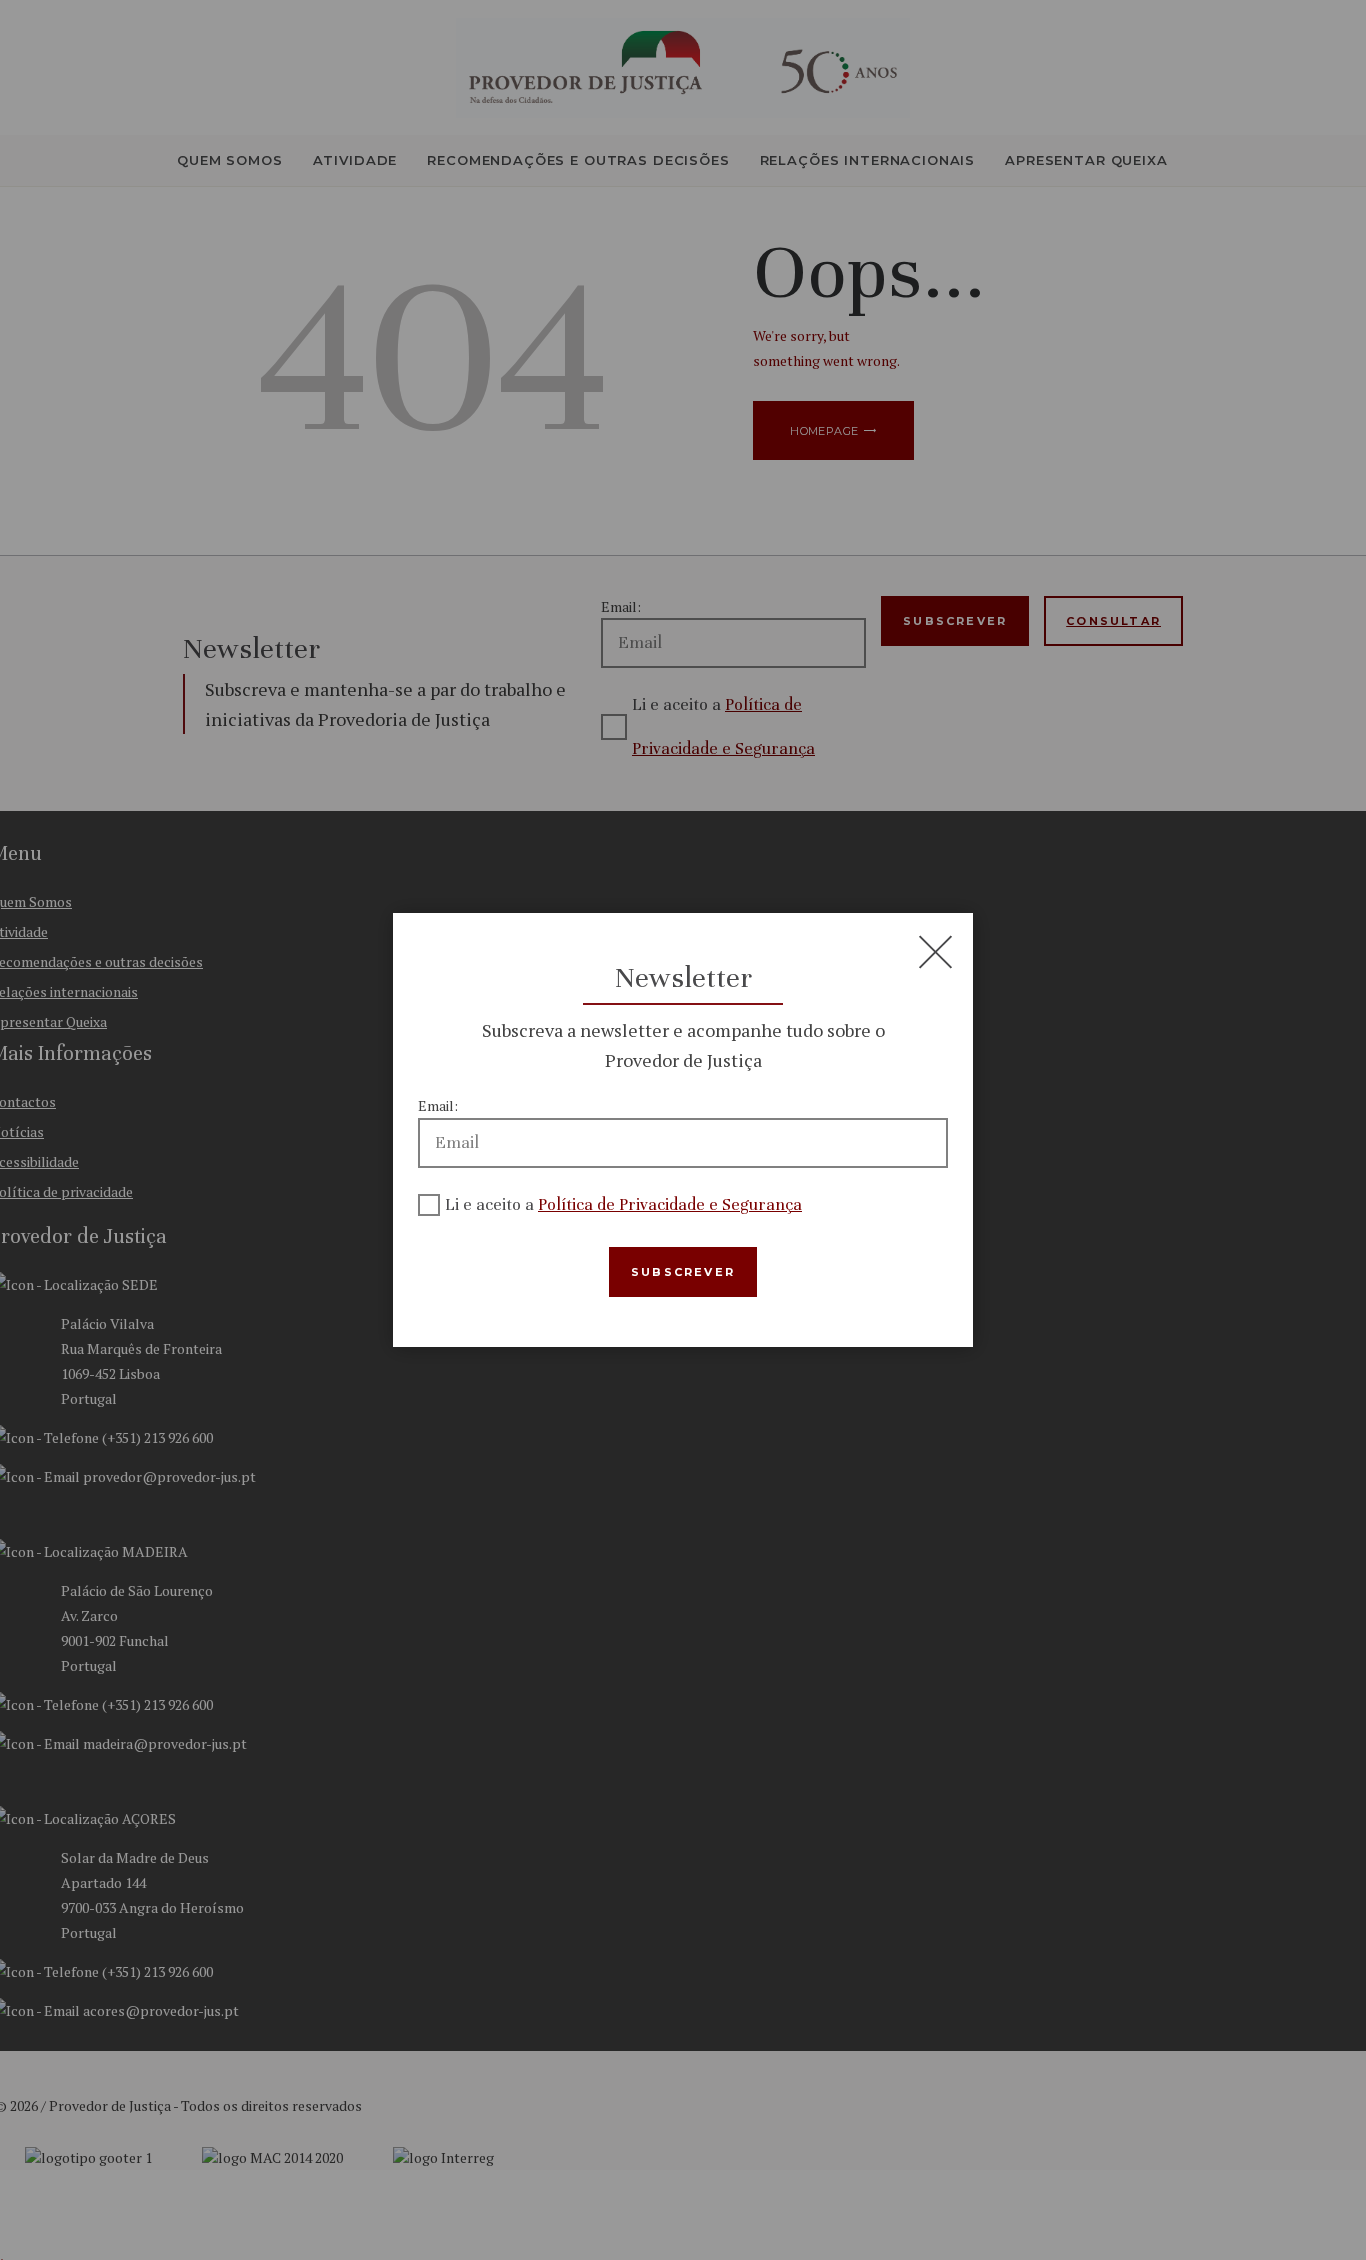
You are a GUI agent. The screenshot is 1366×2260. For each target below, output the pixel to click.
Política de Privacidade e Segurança (670, 1204)
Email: (438, 1105)
